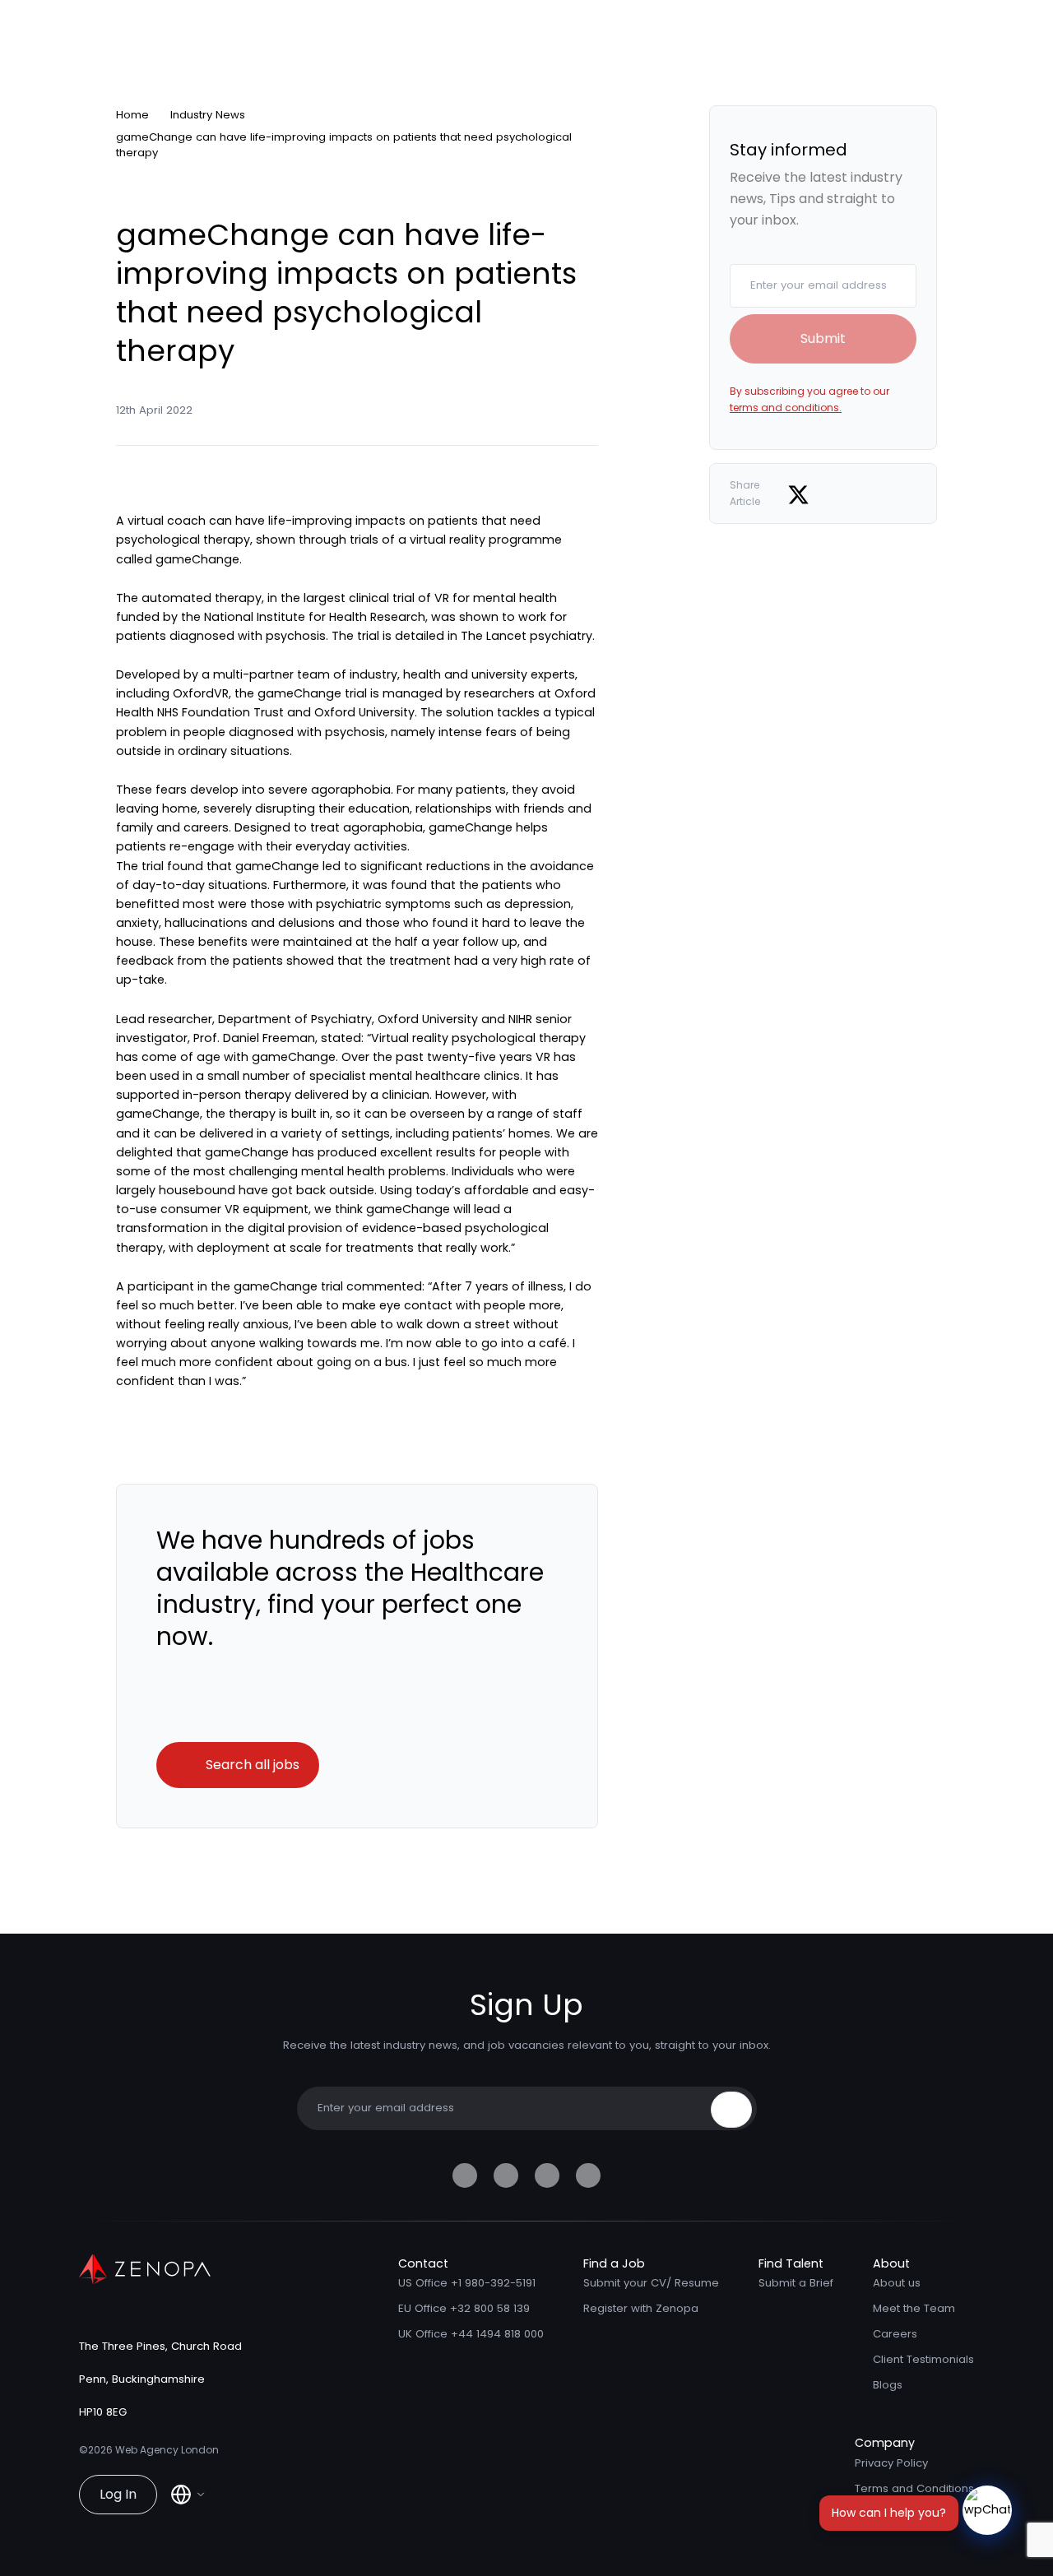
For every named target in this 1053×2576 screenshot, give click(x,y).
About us (897, 2283)
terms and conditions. (786, 408)
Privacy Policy (891, 2463)
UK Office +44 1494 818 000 (471, 2334)
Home (132, 115)
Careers (895, 2334)
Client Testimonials (923, 2359)
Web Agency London (167, 2450)
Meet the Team (914, 2308)
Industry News (208, 115)
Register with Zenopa (641, 2308)
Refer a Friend (893, 2514)
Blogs (888, 2385)
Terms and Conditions (914, 2488)
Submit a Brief (796, 2283)
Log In (118, 2494)
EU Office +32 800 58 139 (464, 2308)
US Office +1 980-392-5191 (467, 2283)
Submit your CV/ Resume (651, 2283)
